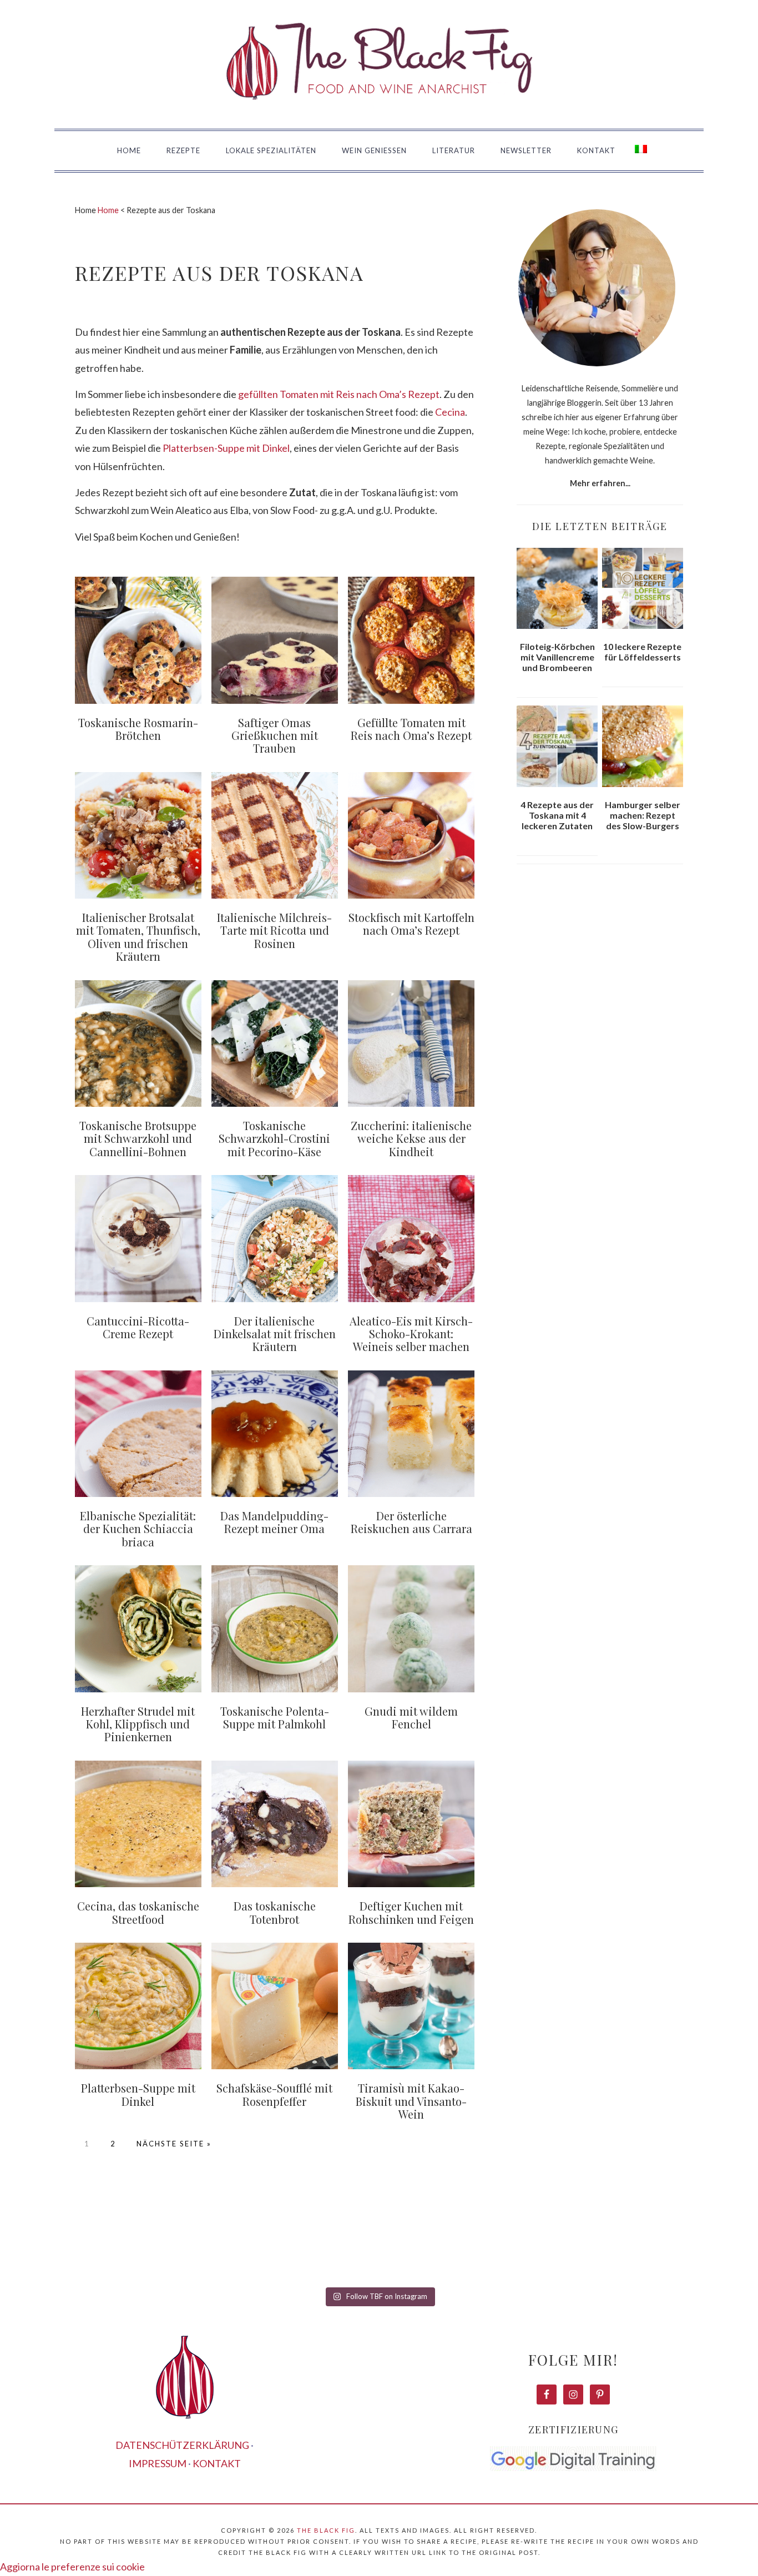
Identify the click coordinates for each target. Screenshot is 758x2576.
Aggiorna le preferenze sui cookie (72, 2567)
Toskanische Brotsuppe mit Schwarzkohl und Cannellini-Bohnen (138, 1138)
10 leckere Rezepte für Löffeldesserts (642, 652)
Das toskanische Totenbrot (275, 1912)
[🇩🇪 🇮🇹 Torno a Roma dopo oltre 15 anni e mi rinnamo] (696, 2244)
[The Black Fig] (379, 115)
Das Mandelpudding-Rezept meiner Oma (274, 1522)
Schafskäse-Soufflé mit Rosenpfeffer (274, 2094)
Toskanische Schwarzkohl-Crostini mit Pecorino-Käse (274, 1138)
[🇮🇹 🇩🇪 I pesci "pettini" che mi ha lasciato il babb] (62, 2244)
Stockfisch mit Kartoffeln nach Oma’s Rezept (411, 924)
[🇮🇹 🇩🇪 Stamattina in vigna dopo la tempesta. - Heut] (316, 2244)
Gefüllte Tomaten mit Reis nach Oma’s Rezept (411, 729)
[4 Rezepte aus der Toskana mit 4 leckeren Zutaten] (557, 746)
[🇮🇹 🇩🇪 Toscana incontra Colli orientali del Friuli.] (569, 2244)
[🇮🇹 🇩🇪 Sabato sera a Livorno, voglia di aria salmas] (189, 2244)
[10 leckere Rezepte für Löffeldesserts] (643, 588)
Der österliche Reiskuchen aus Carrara (411, 1522)
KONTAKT (217, 2463)
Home (108, 210)
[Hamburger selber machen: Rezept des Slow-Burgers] (643, 746)
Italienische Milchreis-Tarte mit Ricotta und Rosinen (274, 930)
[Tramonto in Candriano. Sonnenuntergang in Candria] (442, 2244)
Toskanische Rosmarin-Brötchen (138, 729)
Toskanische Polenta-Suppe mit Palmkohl (275, 1717)
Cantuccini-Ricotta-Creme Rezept (138, 1327)
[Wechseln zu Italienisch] (641, 151)
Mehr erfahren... (600, 483)
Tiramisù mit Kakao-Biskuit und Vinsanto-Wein (411, 2101)
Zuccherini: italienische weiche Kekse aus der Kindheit (411, 1138)
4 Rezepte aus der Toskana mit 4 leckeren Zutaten (557, 815)
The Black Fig (326, 2530)
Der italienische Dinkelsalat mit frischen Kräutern (275, 1334)
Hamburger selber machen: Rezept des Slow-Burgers (643, 815)
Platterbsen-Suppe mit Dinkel (226, 448)
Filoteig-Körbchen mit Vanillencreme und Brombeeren (557, 657)
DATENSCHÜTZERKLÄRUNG (182, 2445)
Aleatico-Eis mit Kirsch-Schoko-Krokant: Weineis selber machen (411, 1334)
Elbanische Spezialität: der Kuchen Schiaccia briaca (138, 1529)
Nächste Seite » (174, 2144)
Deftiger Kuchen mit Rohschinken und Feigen (411, 1912)
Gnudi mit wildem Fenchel (411, 1717)
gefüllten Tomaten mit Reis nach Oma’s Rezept (339, 394)
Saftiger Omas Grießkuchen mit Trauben (275, 735)
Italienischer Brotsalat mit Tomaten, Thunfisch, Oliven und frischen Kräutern (138, 937)
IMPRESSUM (158, 2463)
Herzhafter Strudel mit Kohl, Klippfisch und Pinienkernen (138, 1724)
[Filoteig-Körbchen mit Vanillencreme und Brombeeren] (557, 588)
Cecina (450, 412)
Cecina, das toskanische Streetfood (138, 1912)
